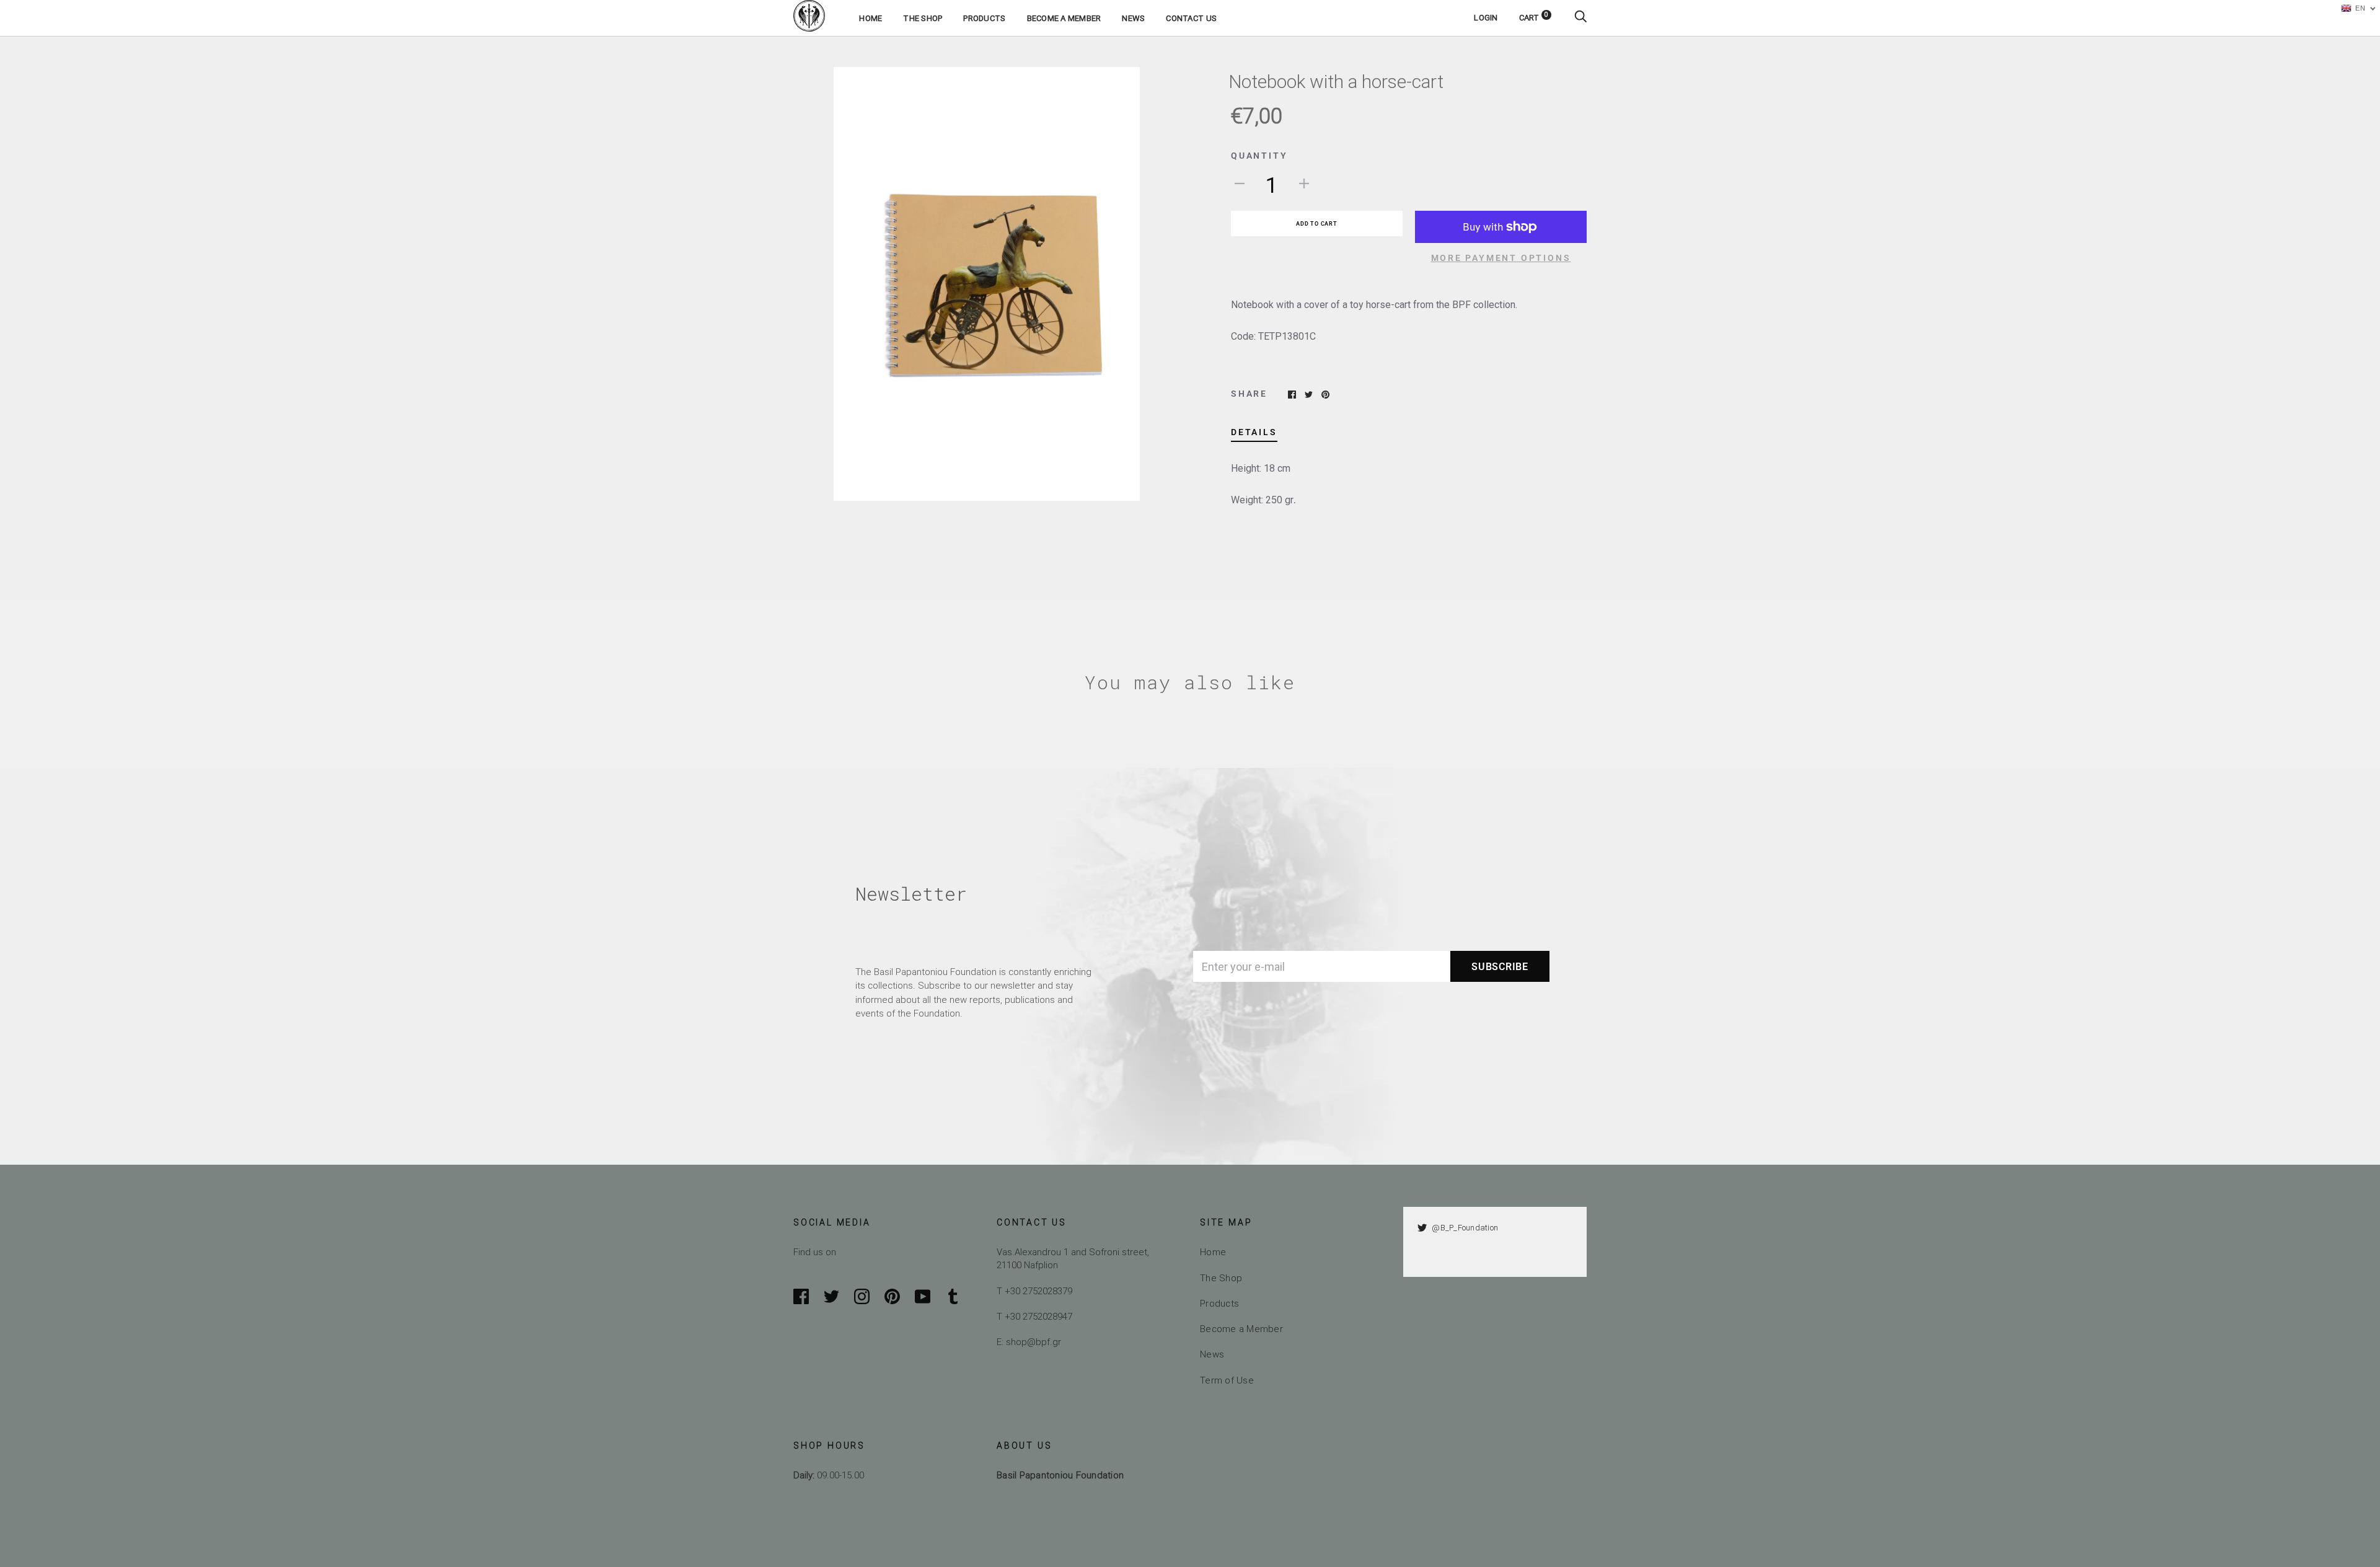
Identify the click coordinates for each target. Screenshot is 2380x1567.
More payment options (1501, 258)
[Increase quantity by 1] (1304, 183)
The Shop (923, 18)
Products (984, 18)
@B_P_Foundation (1465, 1228)
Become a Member (1064, 18)
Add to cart (1316, 224)
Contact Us (1191, 18)
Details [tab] (1254, 432)
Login (1486, 18)
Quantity (1259, 156)
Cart (1534, 18)
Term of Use (1227, 1380)
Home (870, 18)
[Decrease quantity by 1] (1240, 183)
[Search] (1580, 18)
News (1133, 18)
